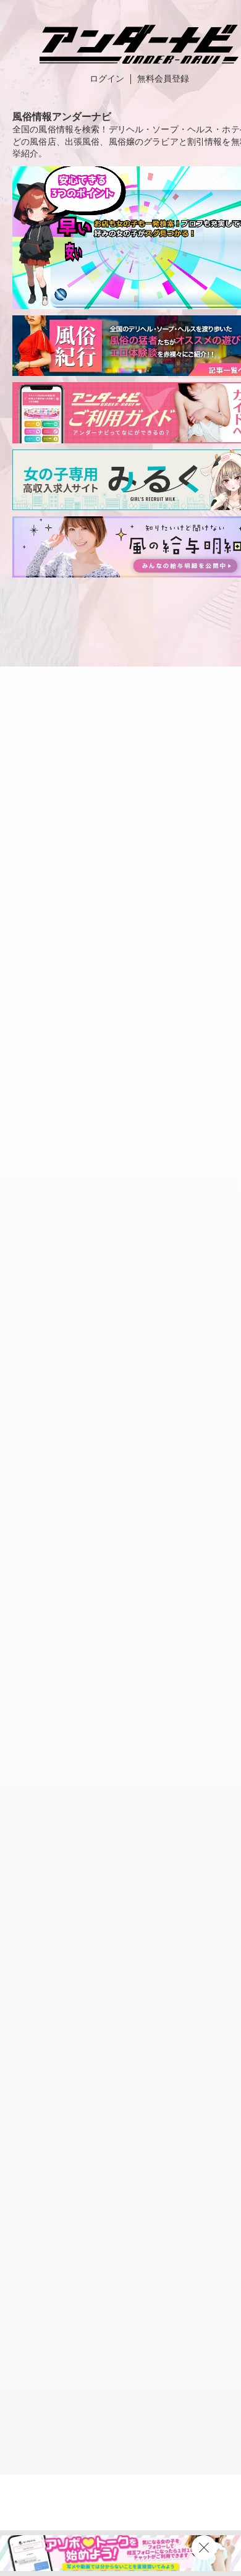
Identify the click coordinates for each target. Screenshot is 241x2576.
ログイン (107, 79)
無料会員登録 (163, 79)
